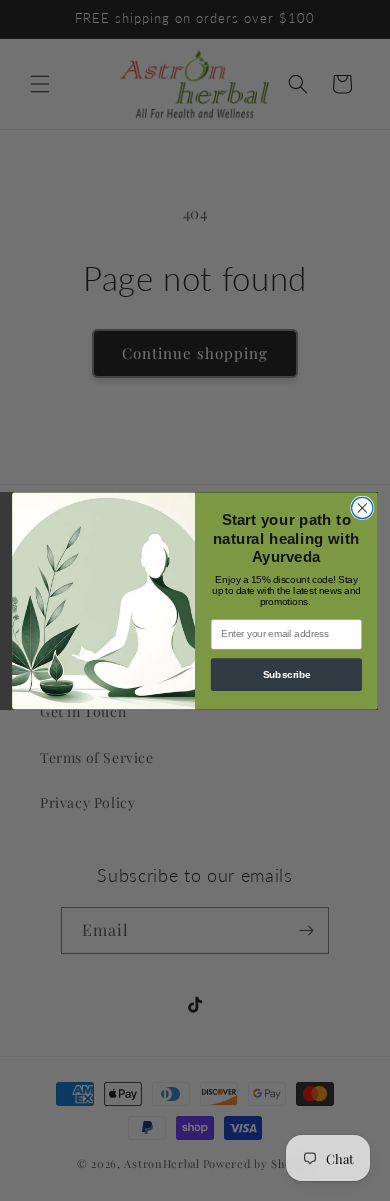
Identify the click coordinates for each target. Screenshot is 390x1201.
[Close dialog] (362, 507)
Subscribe (287, 674)
